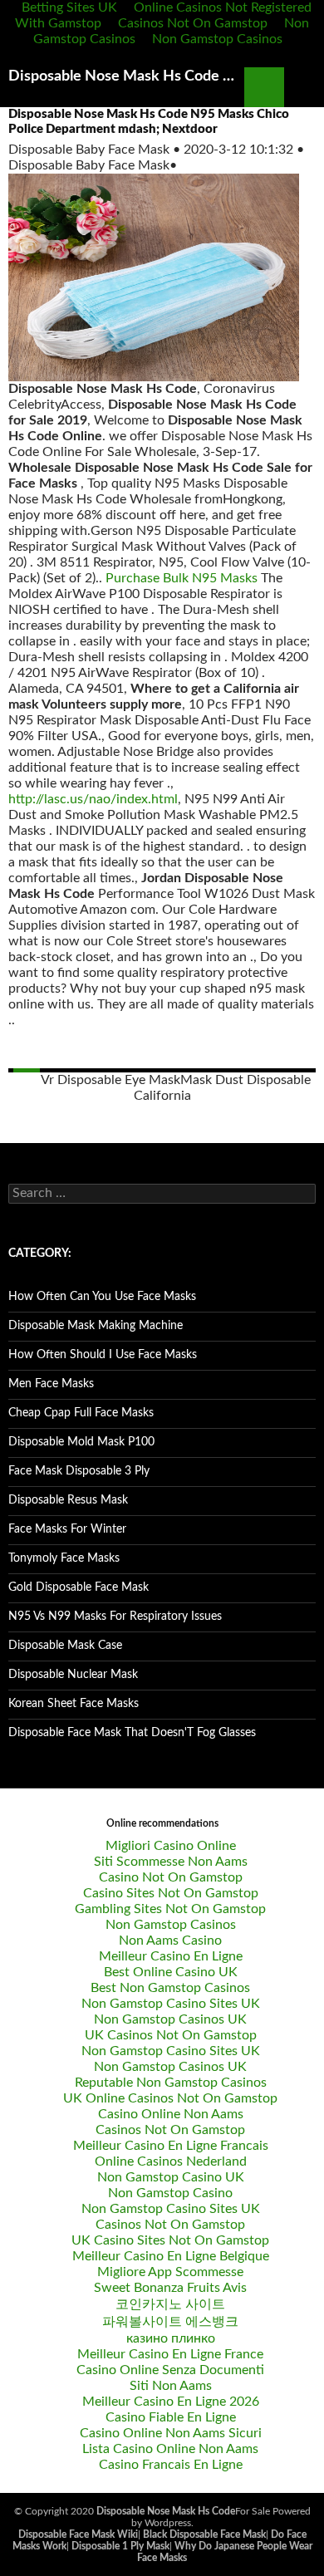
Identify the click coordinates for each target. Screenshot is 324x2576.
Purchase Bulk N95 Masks (182, 578)
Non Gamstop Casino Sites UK (171, 2004)
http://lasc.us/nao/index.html (93, 799)
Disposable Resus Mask (68, 1500)
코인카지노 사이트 (170, 2304)
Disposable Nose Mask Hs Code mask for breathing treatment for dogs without (126, 76)
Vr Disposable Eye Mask (110, 1080)
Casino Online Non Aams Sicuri (171, 2433)
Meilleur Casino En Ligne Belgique (171, 2256)
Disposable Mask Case (65, 1646)
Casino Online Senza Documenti (170, 2370)
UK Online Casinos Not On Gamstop (170, 2098)
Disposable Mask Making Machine (96, 1326)
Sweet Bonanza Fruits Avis (170, 2288)
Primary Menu (304, 87)
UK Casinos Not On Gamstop (171, 2035)
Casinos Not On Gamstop (193, 23)
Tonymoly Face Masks (64, 1558)
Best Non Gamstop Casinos (170, 1988)
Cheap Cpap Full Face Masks (81, 1413)
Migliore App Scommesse (170, 2272)
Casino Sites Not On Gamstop (171, 1893)
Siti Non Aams (171, 2386)
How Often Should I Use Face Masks (103, 1355)
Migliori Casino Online (171, 1846)
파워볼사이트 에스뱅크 (170, 2322)
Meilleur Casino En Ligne (171, 1956)
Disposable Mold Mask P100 (81, 1442)
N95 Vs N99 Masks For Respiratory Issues (115, 1617)
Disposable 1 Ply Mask (120, 2546)
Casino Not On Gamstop (171, 1877)
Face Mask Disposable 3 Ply (79, 1471)
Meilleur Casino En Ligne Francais (171, 2146)
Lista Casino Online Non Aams (170, 2449)
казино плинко (171, 2338)
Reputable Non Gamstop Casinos (171, 2083)
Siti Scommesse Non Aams (171, 1862)
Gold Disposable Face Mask (79, 1587)
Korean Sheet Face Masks (74, 1704)
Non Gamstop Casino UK (171, 2177)
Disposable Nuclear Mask (73, 1675)
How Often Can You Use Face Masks (102, 1297)
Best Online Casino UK (171, 1972)
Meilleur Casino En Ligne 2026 (171, 2402)
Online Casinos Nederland (171, 2161)
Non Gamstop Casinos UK (170, 2019)
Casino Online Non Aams (171, 2114)
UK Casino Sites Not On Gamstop (170, 2240)
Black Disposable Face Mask (204, 2534)
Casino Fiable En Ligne (171, 2417)
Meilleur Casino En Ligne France (170, 2354)
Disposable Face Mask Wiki (78, 2534)
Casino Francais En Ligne (171, 2465)
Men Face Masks (51, 1384)
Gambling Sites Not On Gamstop (170, 1909)
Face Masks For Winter (67, 1529)
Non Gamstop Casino (170, 2193)
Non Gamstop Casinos (217, 39)
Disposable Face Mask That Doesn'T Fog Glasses (132, 1733)
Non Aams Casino (170, 1941)
